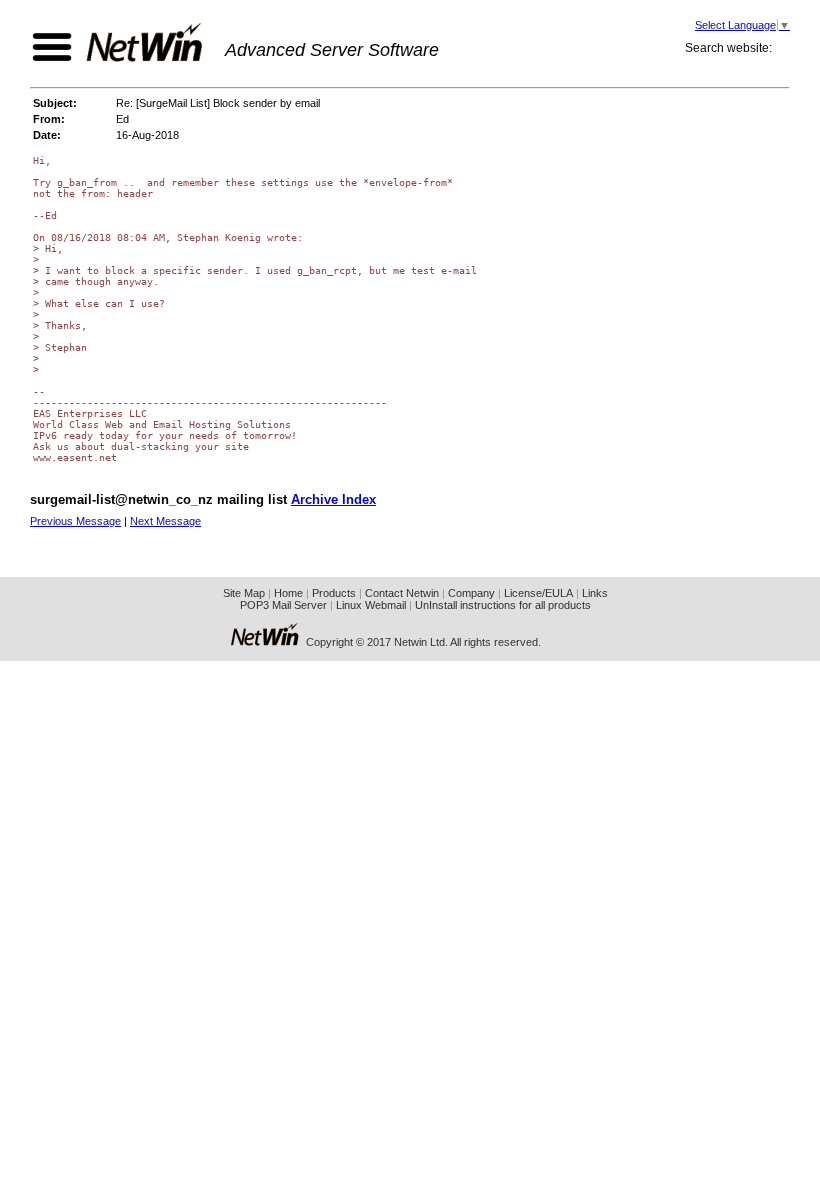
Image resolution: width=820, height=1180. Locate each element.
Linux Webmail (371, 605)
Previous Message (75, 521)
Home (288, 593)
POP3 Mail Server (283, 605)
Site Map (244, 593)
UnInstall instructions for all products (503, 605)
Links (595, 593)
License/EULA (538, 593)
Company (471, 593)
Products (334, 593)
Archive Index (333, 499)
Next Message (165, 521)
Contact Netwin (402, 593)
